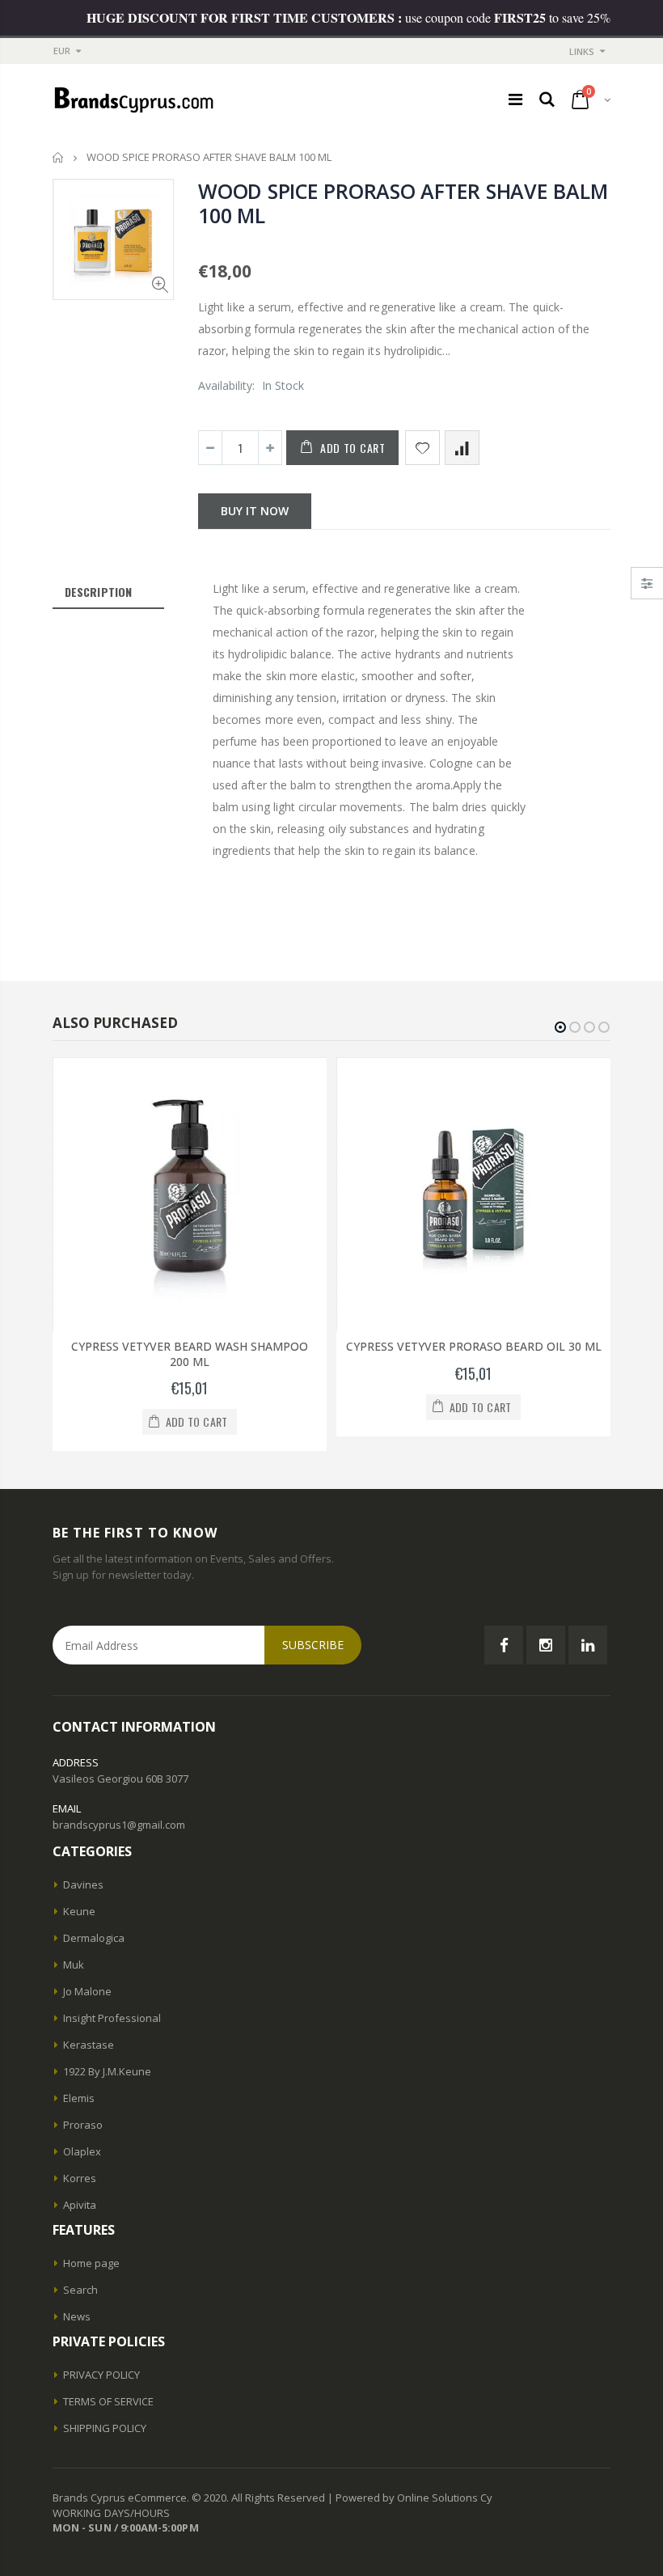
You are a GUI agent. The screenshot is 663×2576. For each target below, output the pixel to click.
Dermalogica (94, 1938)
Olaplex (82, 2151)
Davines (83, 1884)
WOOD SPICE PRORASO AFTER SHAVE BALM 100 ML (403, 203)
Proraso (83, 2125)
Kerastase (89, 2045)
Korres (80, 2178)
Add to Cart (353, 448)
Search (80, 2290)
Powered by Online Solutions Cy (414, 2498)
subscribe (313, 1645)
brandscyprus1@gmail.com (119, 1825)
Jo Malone (87, 1991)
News (77, 2316)
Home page (91, 2263)
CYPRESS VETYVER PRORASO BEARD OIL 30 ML (474, 1346)
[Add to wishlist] (422, 448)
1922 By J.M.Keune (107, 2071)
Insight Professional (112, 2018)
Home (59, 157)
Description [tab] (98, 592)
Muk (74, 1965)
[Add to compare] (462, 448)
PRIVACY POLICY (101, 2375)
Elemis (79, 2098)
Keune (79, 1911)
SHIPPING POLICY (105, 2428)
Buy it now (255, 511)
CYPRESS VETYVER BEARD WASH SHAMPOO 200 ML (190, 1354)
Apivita (80, 2205)
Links (582, 51)
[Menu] (515, 99)
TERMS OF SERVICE (108, 2401)
